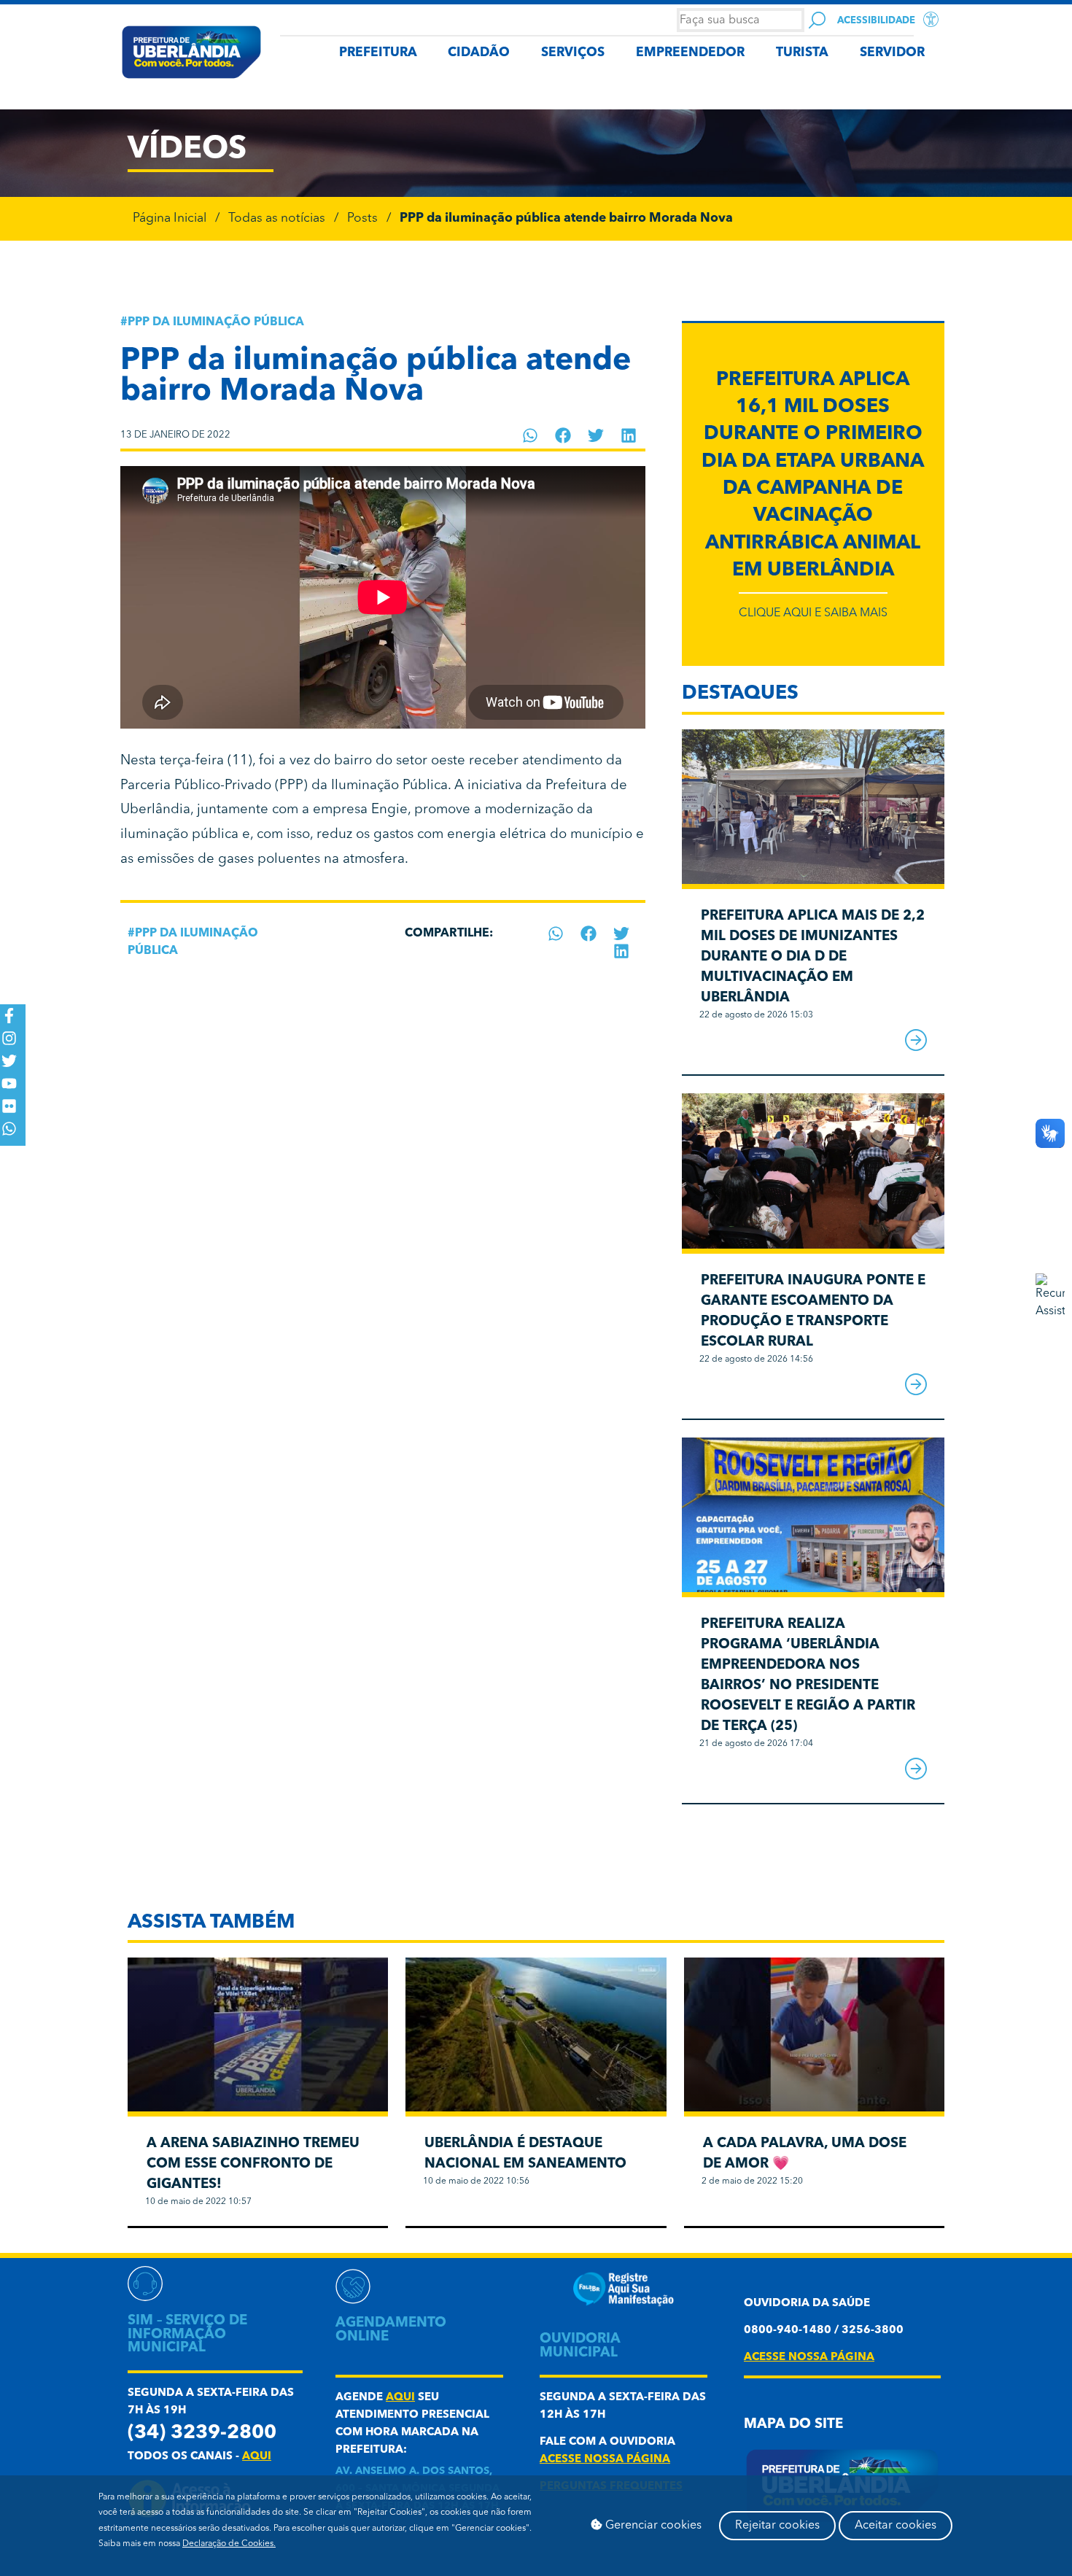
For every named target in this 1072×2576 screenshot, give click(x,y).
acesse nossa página (605, 2460)
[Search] (817, 20)
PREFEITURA (378, 53)
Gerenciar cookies (652, 2526)
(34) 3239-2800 (202, 2433)
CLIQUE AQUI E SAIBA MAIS (813, 613)
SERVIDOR (892, 53)
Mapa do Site (793, 2425)
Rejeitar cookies (777, 2526)
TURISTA (802, 53)
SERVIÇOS (573, 53)
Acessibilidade (876, 21)
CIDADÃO (479, 53)
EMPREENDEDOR (690, 53)
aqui (257, 2457)
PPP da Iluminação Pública (216, 322)
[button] (531, 435)
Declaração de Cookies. (229, 2544)
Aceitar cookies (896, 2526)
